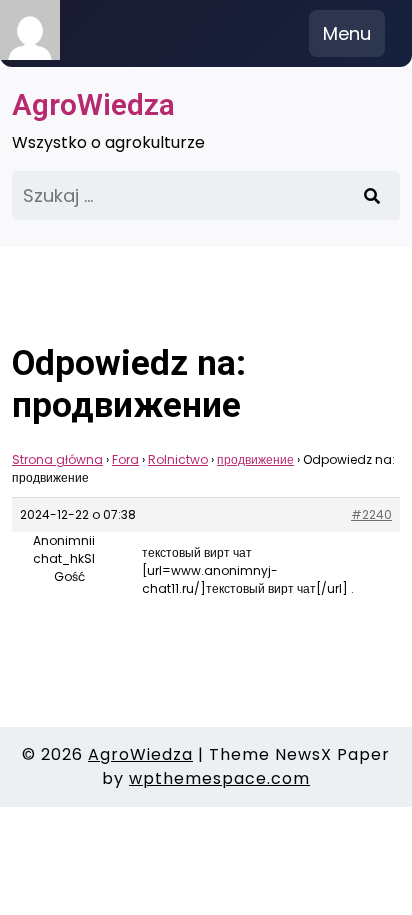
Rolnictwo (178, 459)
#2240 (371, 514)
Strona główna (57, 459)
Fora (125, 459)
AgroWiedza (93, 104)
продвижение (255, 459)
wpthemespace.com (219, 778)
